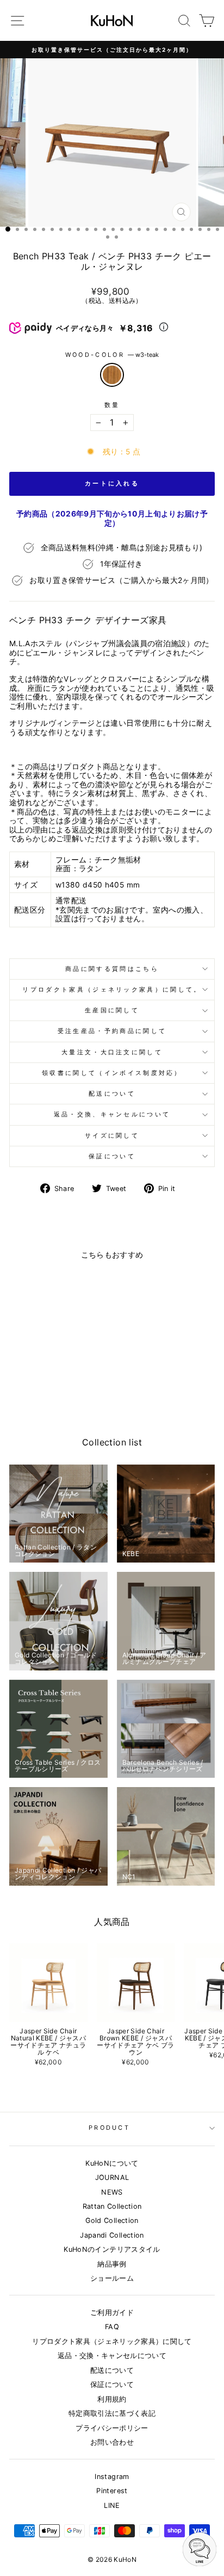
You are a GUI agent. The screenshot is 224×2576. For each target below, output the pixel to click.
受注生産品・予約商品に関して (112, 1031)
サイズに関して (112, 1135)
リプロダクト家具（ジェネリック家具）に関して (112, 2341)
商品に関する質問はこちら (112, 969)
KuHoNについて (112, 2163)
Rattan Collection (112, 2206)
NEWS (112, 2192)
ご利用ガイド (112, 2313)
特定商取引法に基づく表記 (112, 2413)
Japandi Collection (112, 2235)
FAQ (112, 2327)
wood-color (112, 355)
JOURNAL (112, 2177)
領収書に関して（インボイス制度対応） (112, 1073)
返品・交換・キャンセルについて (112, 2356)
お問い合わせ (112, 2442)
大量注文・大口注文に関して (112, 1052)
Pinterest (112, 2491)
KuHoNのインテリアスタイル (112, 2249)
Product (109, 2128)
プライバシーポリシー (112, 2428)
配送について (112, 1093)
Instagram (112, 2477)
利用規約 (112, 2399)
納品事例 (112, 2264)
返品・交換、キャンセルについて (112, 1114)
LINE (112, 2505)
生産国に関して (112, 1010)
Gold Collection (112, 2220)
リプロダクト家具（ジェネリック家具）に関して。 (112, 989)
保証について (112, 1156)
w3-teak (112, 375)
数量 (112, 405)
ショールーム (112, 2278)
